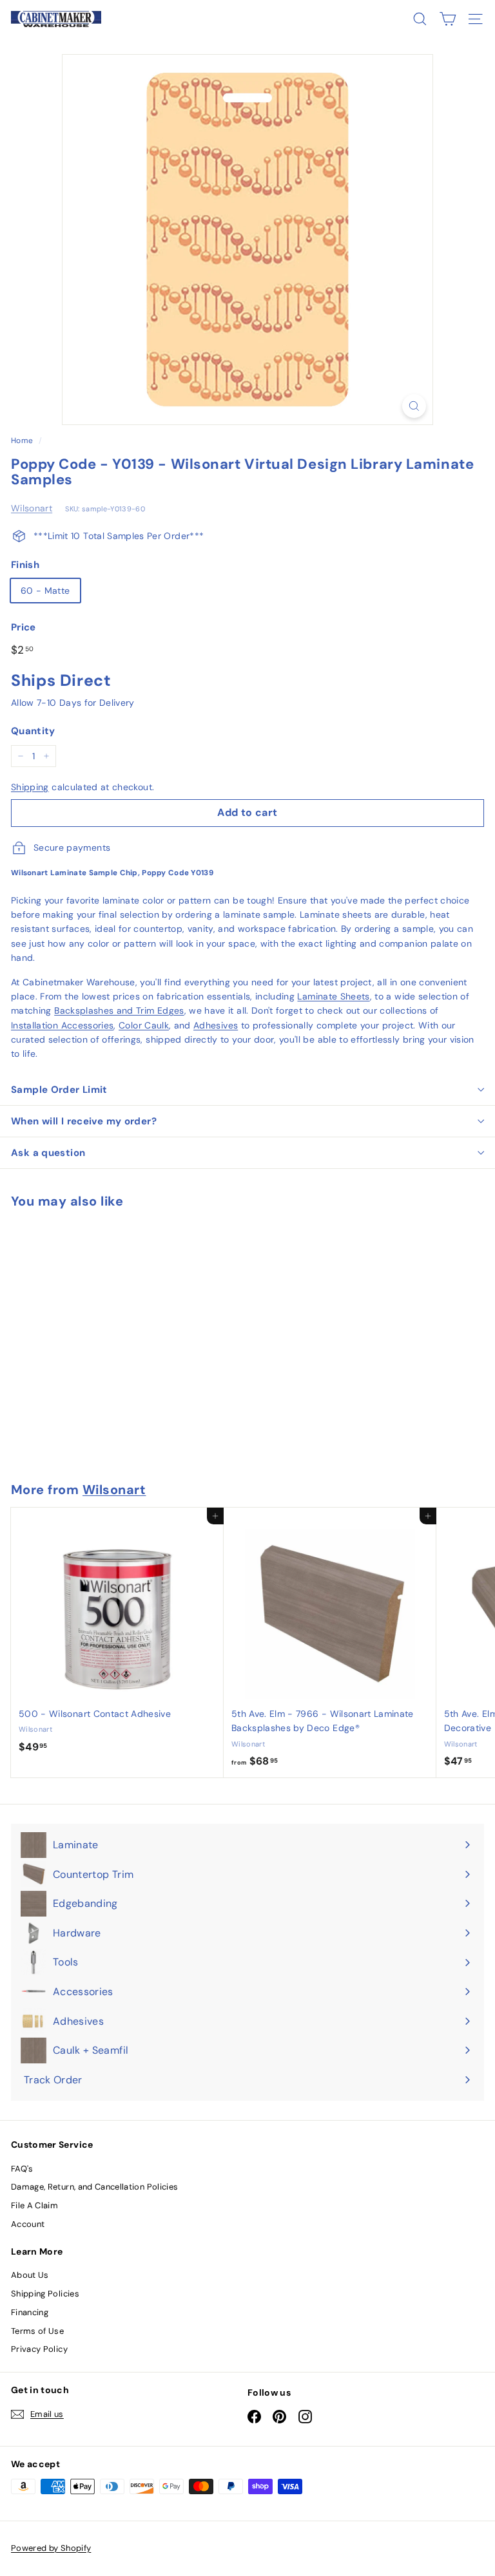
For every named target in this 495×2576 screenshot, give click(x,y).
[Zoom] (414, 406)
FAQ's (22, 2169)
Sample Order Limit (59, 1090)
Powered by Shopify (51, 2548)
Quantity (33, 731)
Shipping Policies (45, 2294)
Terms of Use (37, 2331)
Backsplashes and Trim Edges (119, 1010)
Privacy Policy (39, 2349)
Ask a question (48, 1153)
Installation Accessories (62, 1025)
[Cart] (448, 19)
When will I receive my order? (84, 1121)
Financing (30, 2312)
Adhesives (216, 1025)
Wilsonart (32, 508)
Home (22, 440)
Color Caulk (144, 1025)
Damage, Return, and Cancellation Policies (94, 2187)
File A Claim (34, 2205)
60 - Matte (45, 591)
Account (28, 2224)
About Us (30, 2275)
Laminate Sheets (333, 996)
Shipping (30, 787)
